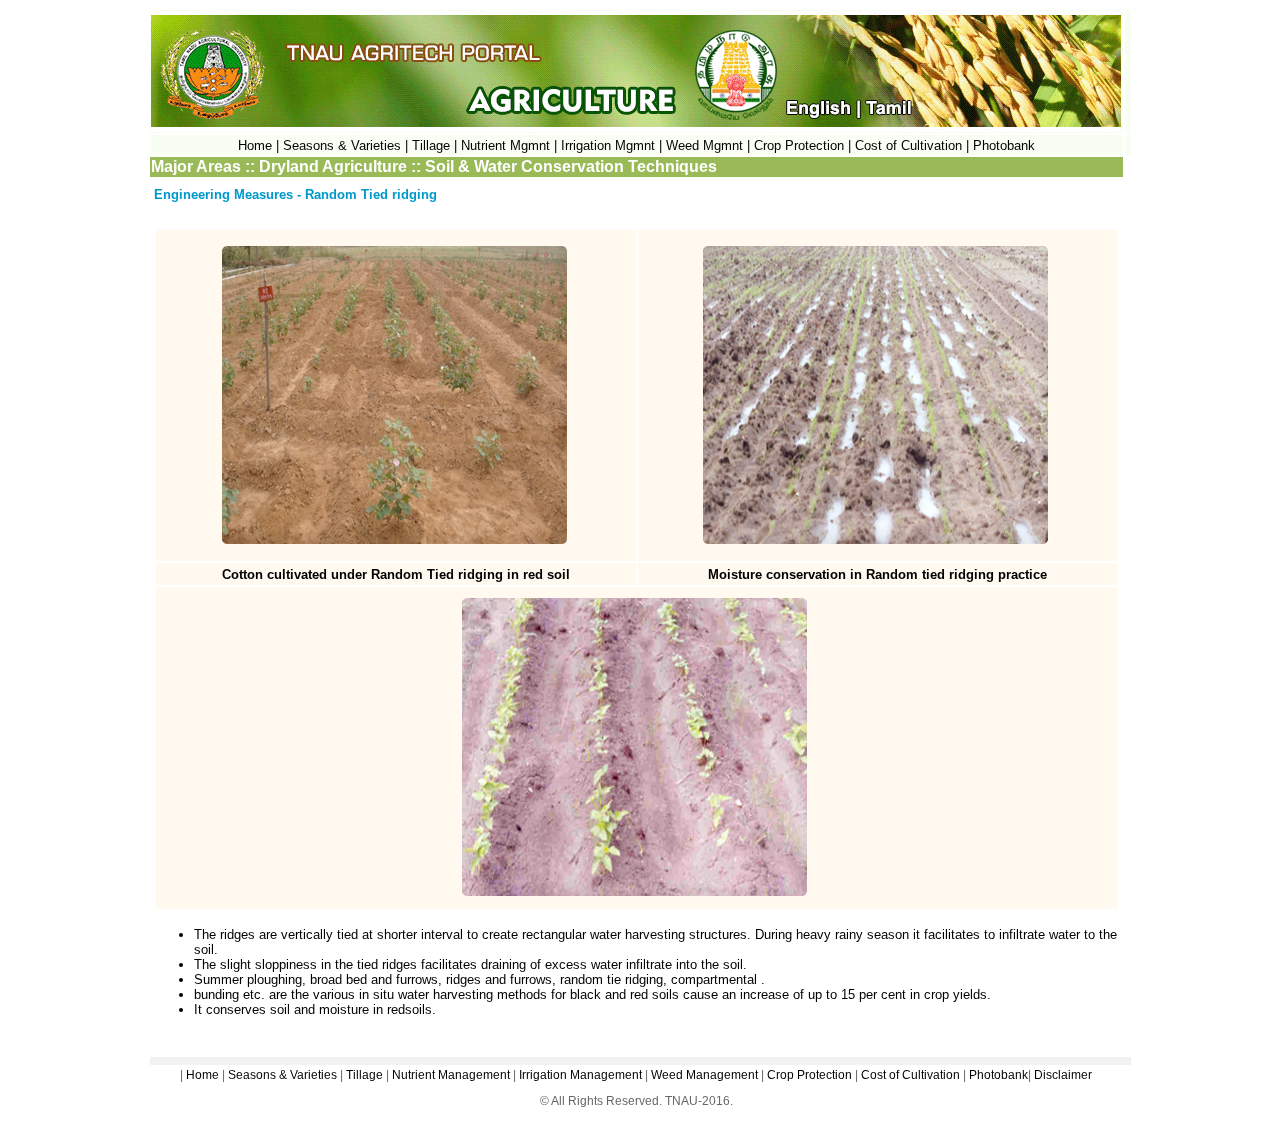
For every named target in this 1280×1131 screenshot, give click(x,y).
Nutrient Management (449, 1075)
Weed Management (704, 1075)
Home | (258, 145)
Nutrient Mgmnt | (509, 145)
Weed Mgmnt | (708, 145)
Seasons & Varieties (282, 1075)
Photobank (1004, 145)
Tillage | (436, 145)
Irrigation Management (580, 1075)
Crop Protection (809, 1075)
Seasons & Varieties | (345, 145)
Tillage (364, 1075)
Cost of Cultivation (910, 145)
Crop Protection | (802, 145)
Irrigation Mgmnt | (611, 145)
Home (202, 1075)
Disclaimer (1063, 1075)
